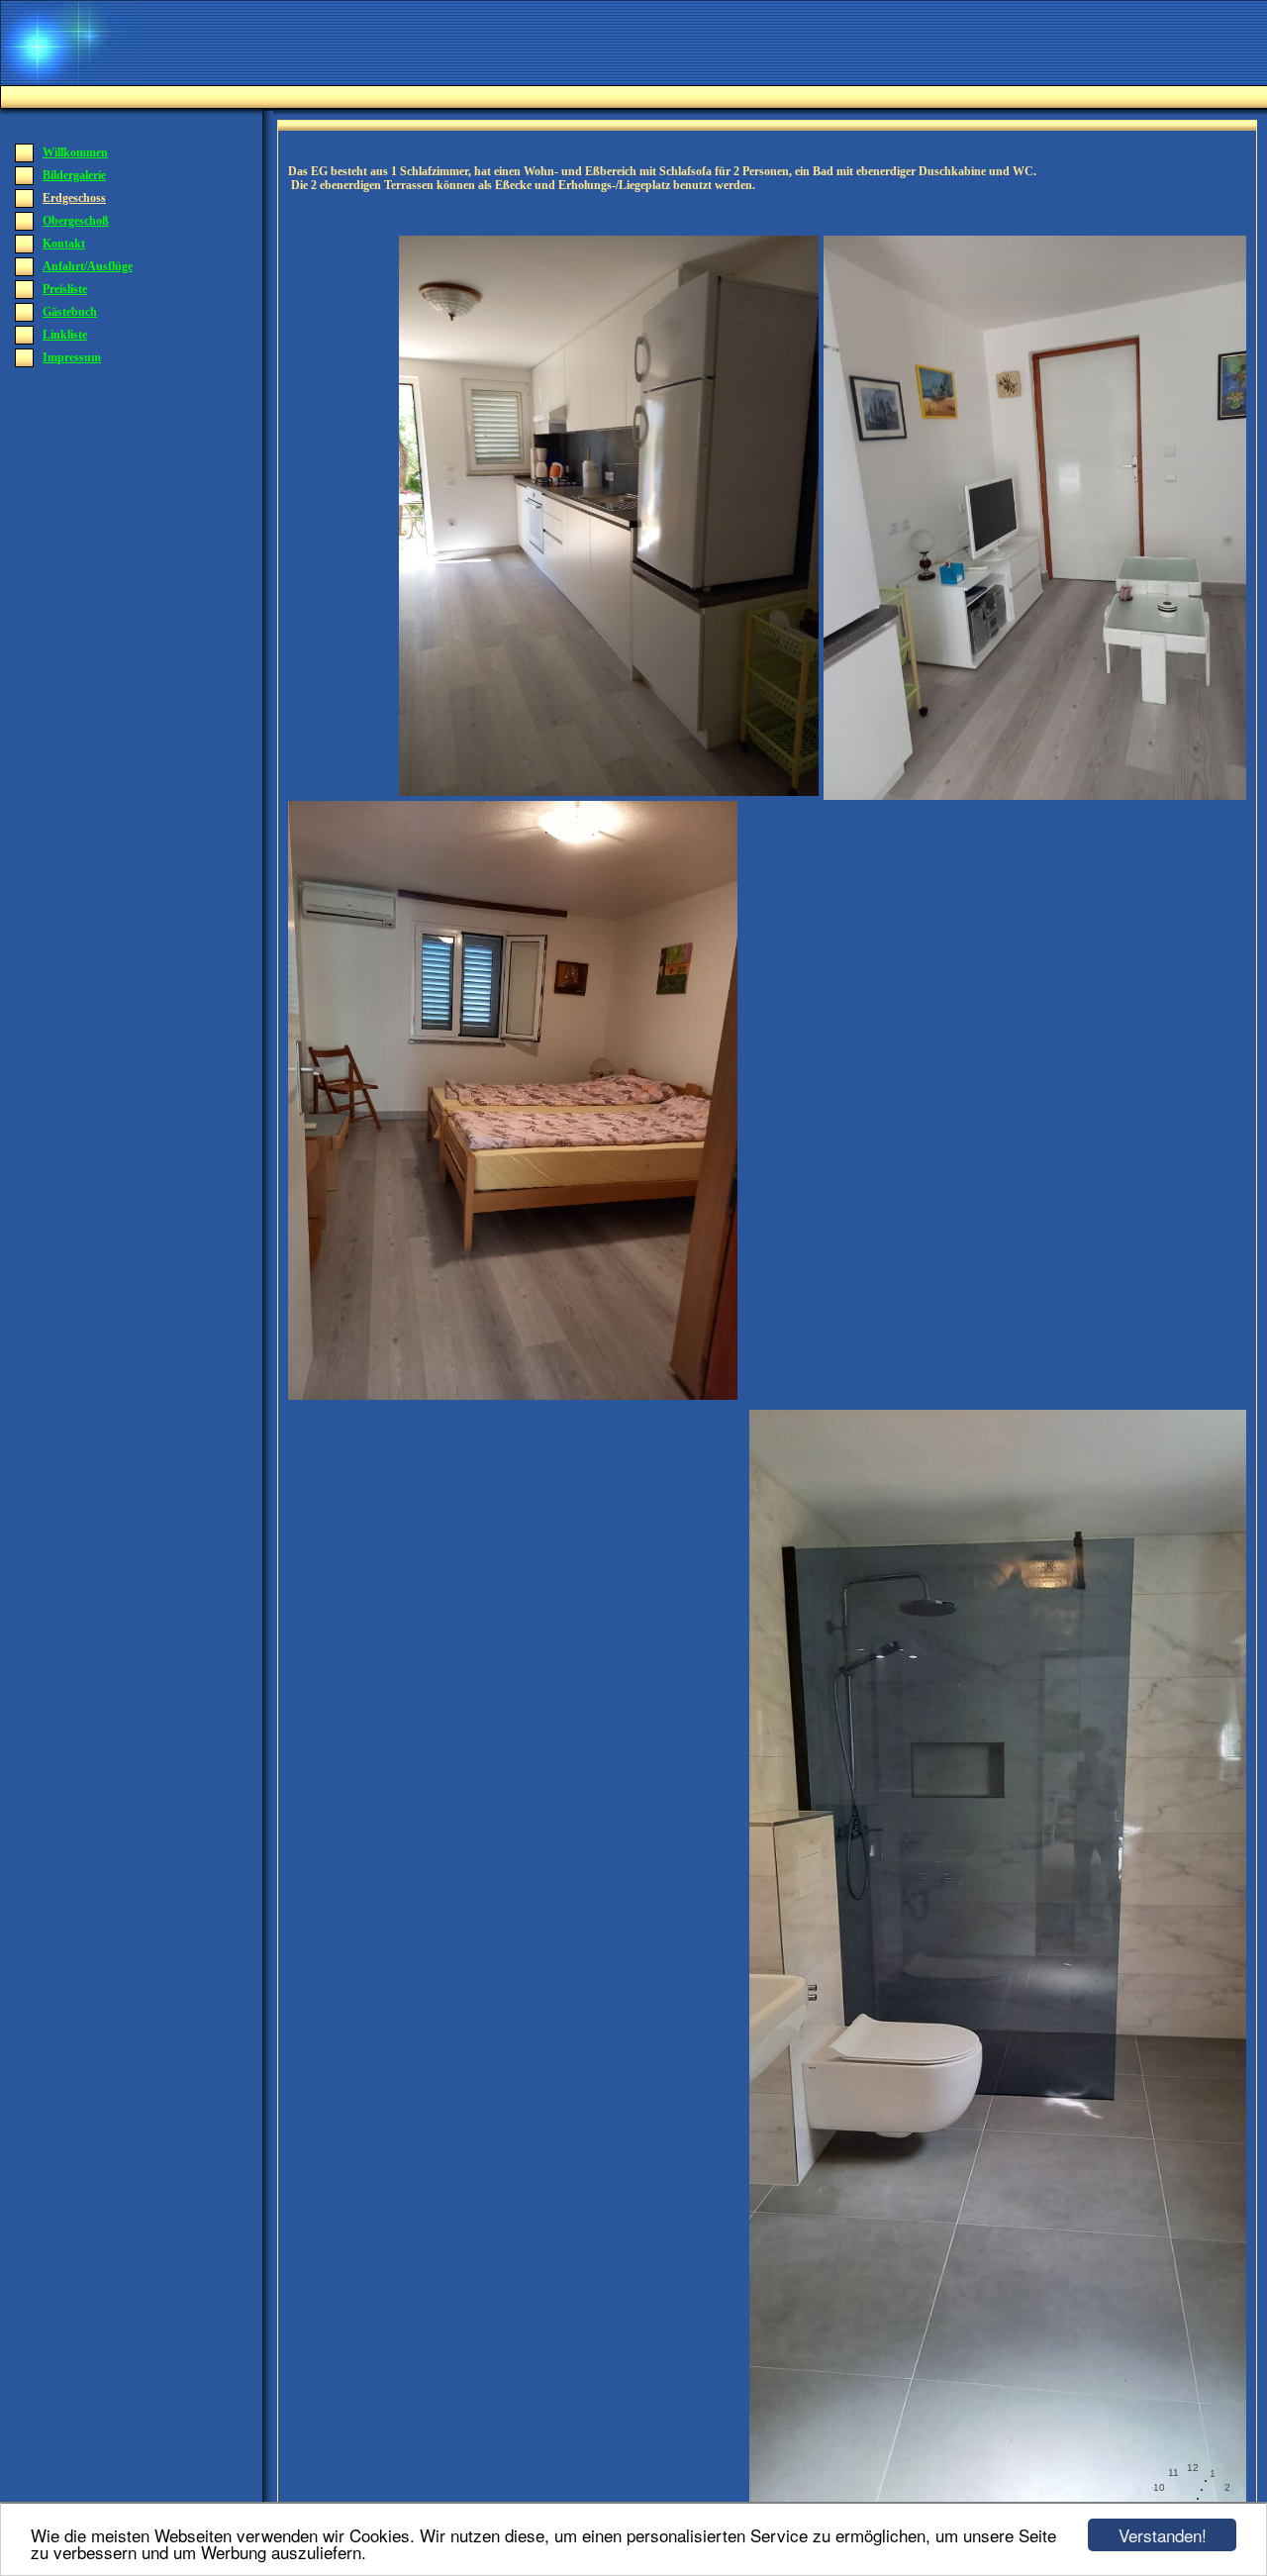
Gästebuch (70, 312)
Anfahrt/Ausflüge (88, 266)
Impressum (72, 357)
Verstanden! (1163, 2535)
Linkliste (65, 335)
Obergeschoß (76, 221)
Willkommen (75, 152)
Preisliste (65, 289)
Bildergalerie (74, 175)
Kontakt (64, 244)
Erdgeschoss (74, 198)
